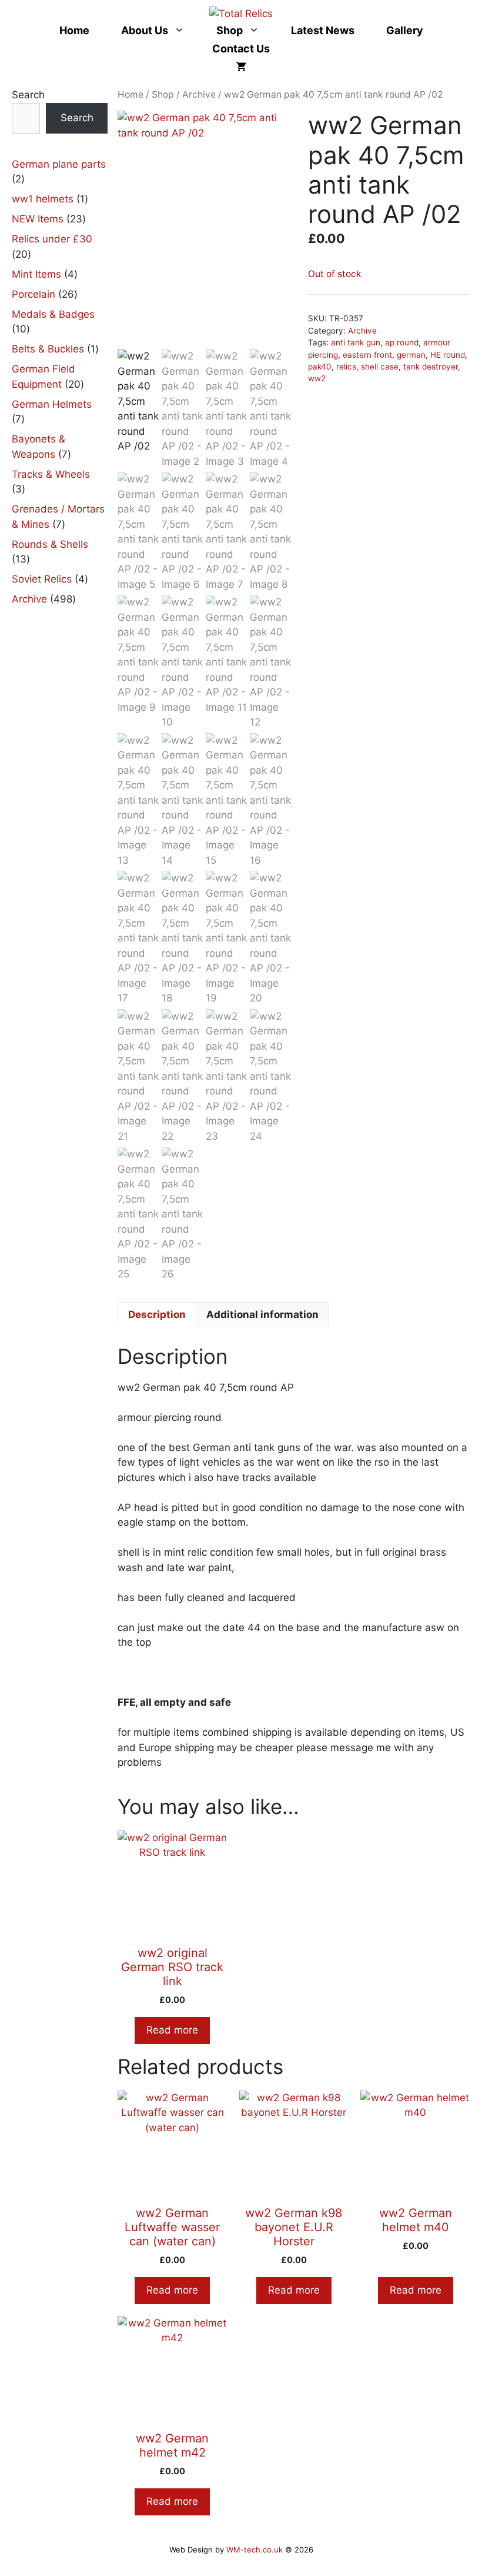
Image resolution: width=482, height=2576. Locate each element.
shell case (380, 367)
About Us (145, 30)
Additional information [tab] (262, 1314)
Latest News (323, 30)
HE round (448, 355)
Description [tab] (157, 1314)
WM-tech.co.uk (255, 2550)
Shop (230, 30)
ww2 (317, 378)
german (411, 355)
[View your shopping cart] (241, 67)
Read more (172, 2030)
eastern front (367, 355)
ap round (402, 342)
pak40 (320, 367)
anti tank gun (356, 342)
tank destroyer (431, 367)
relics (346, 367)
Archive (199, 94)
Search (28, 95)
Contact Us (241, 49)
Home (74, 30)
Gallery (405, 30)
